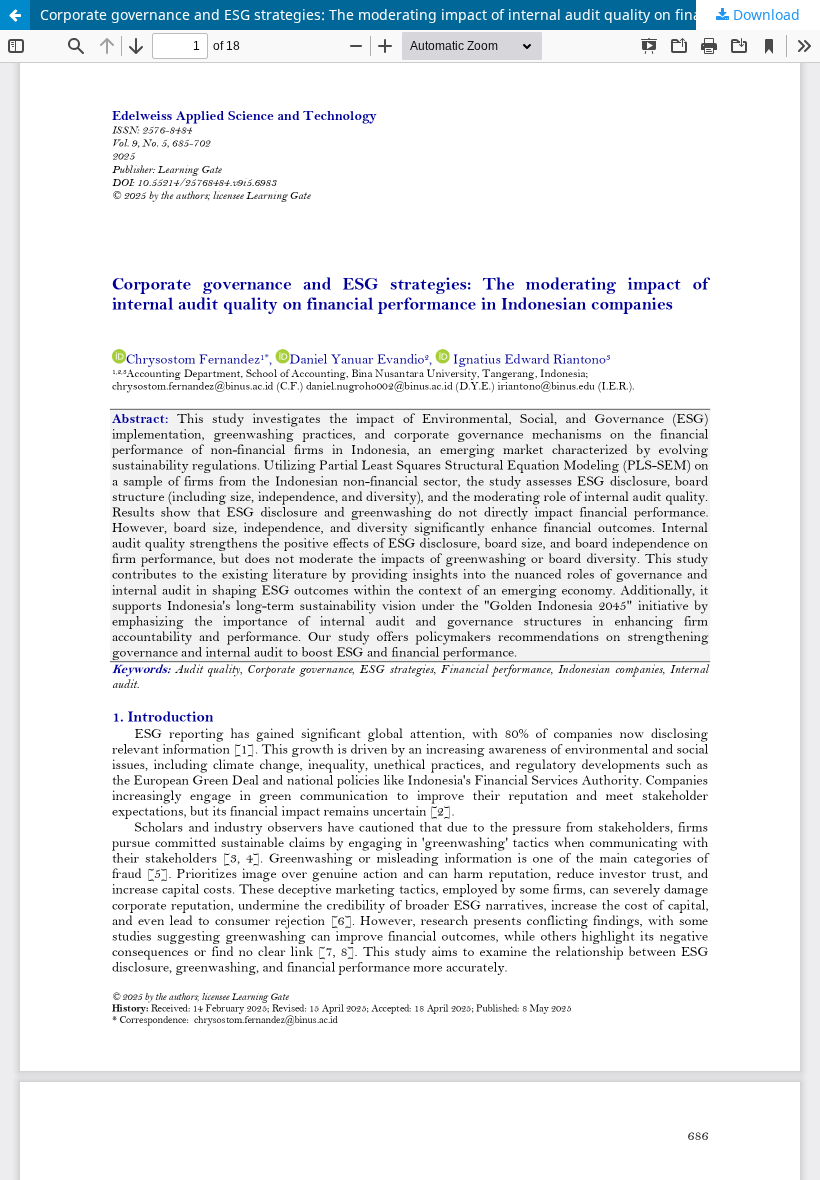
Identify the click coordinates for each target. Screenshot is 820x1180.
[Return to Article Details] (15, 15)
